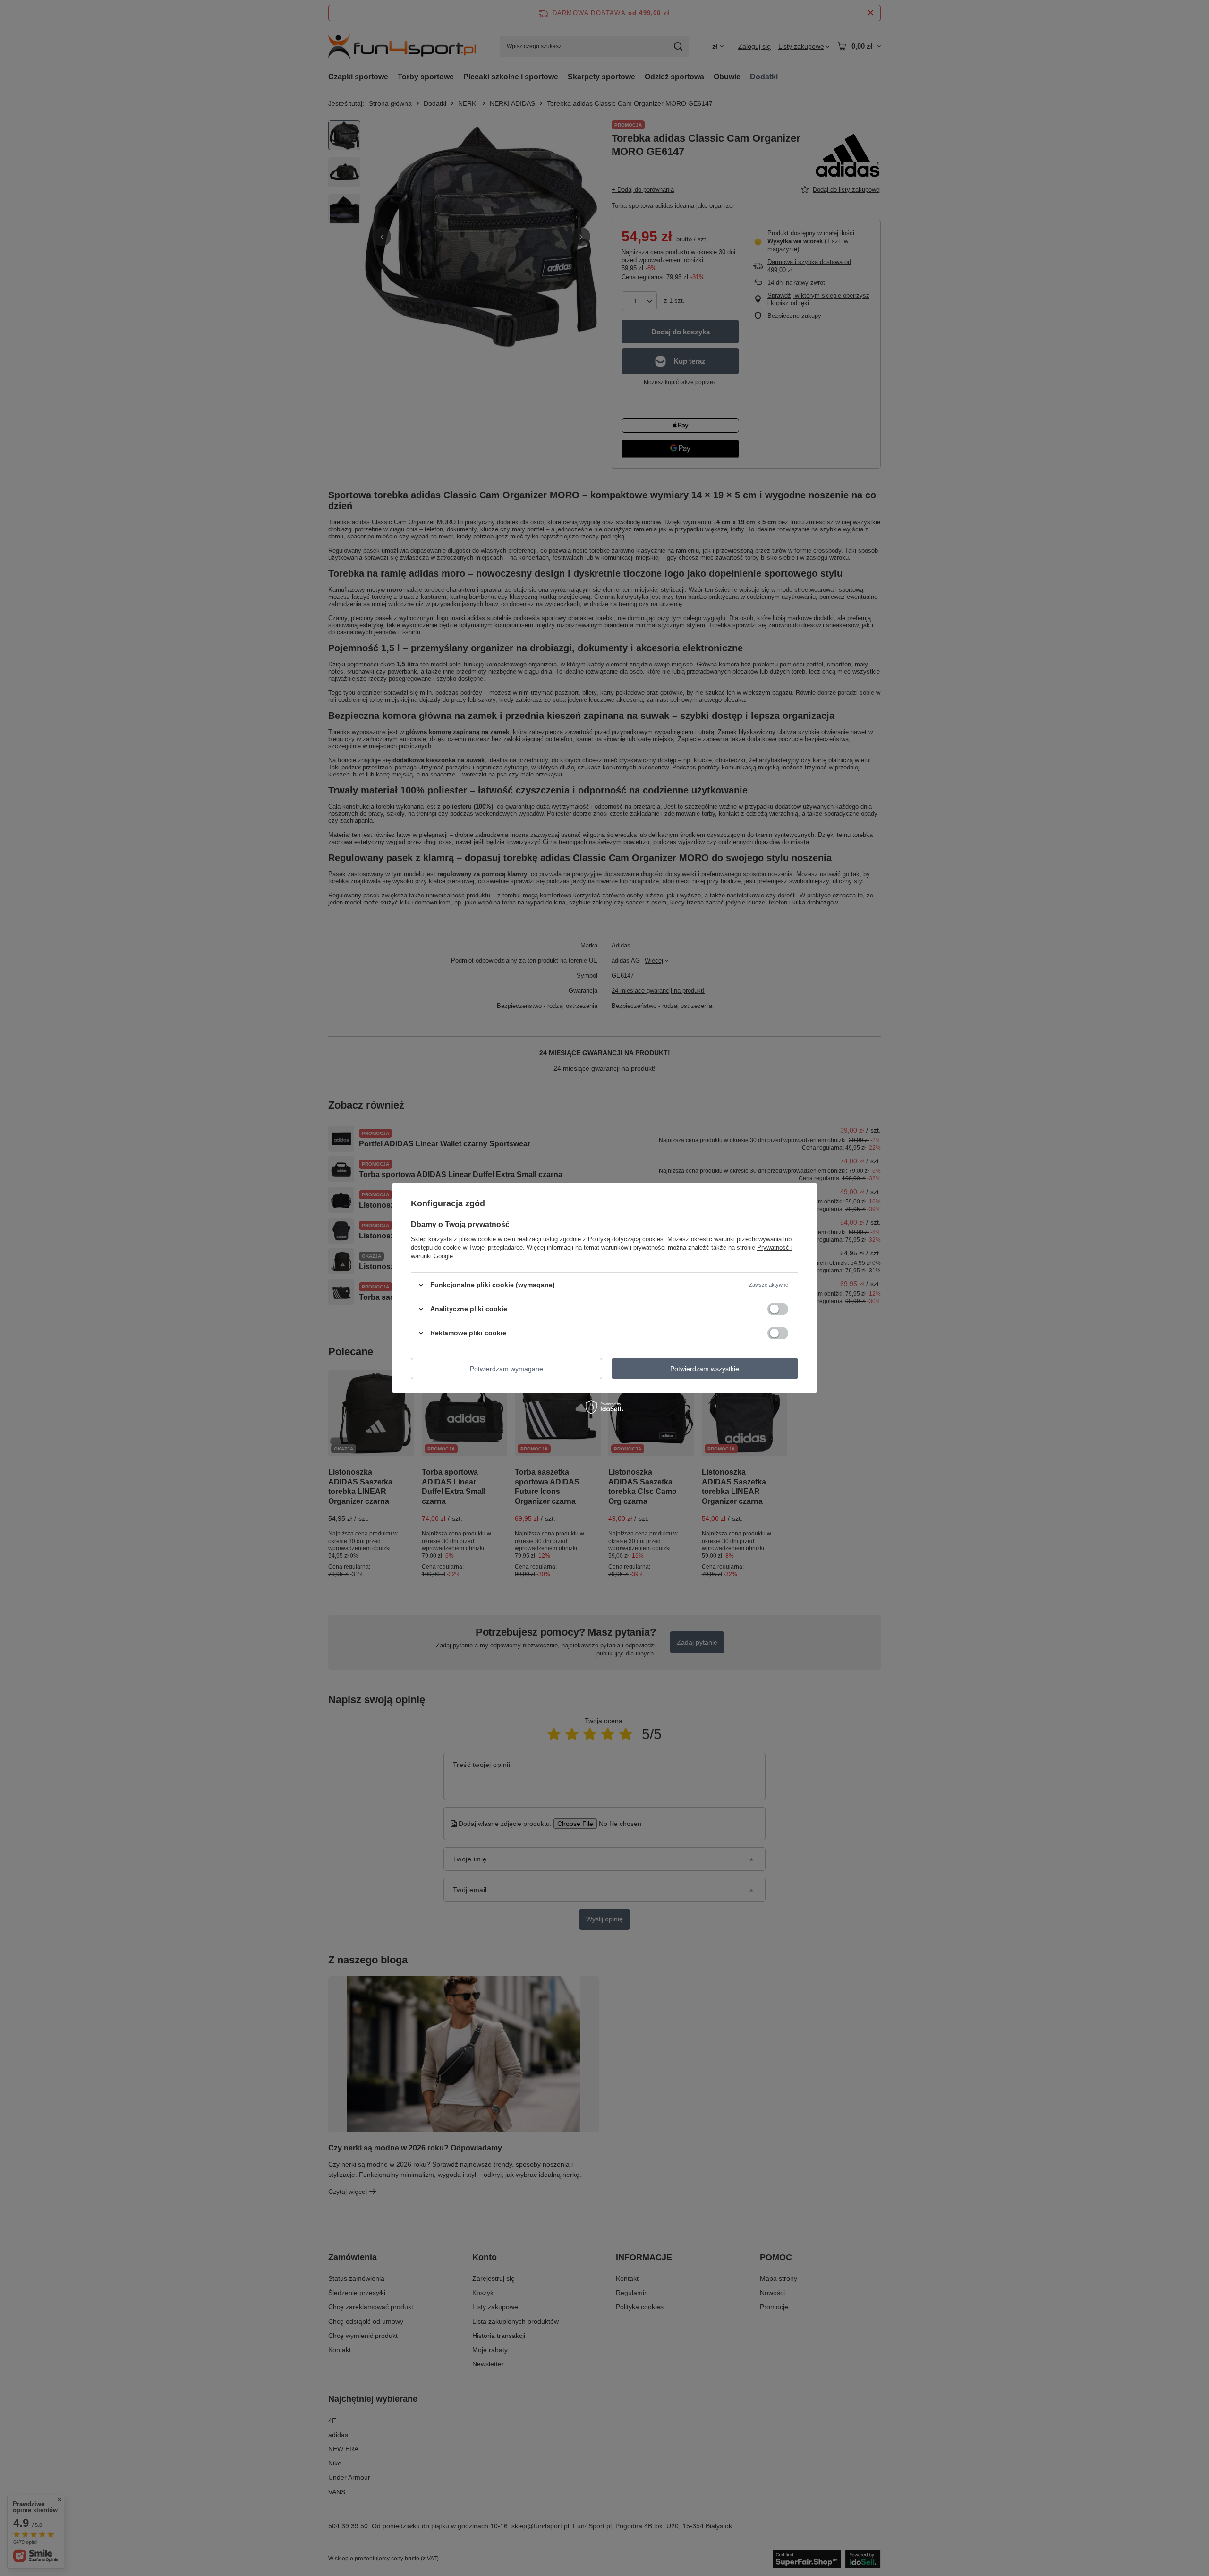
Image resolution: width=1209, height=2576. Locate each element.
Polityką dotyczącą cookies (626, 1239)
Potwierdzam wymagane (507, 1368)
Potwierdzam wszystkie (705, 1368)
